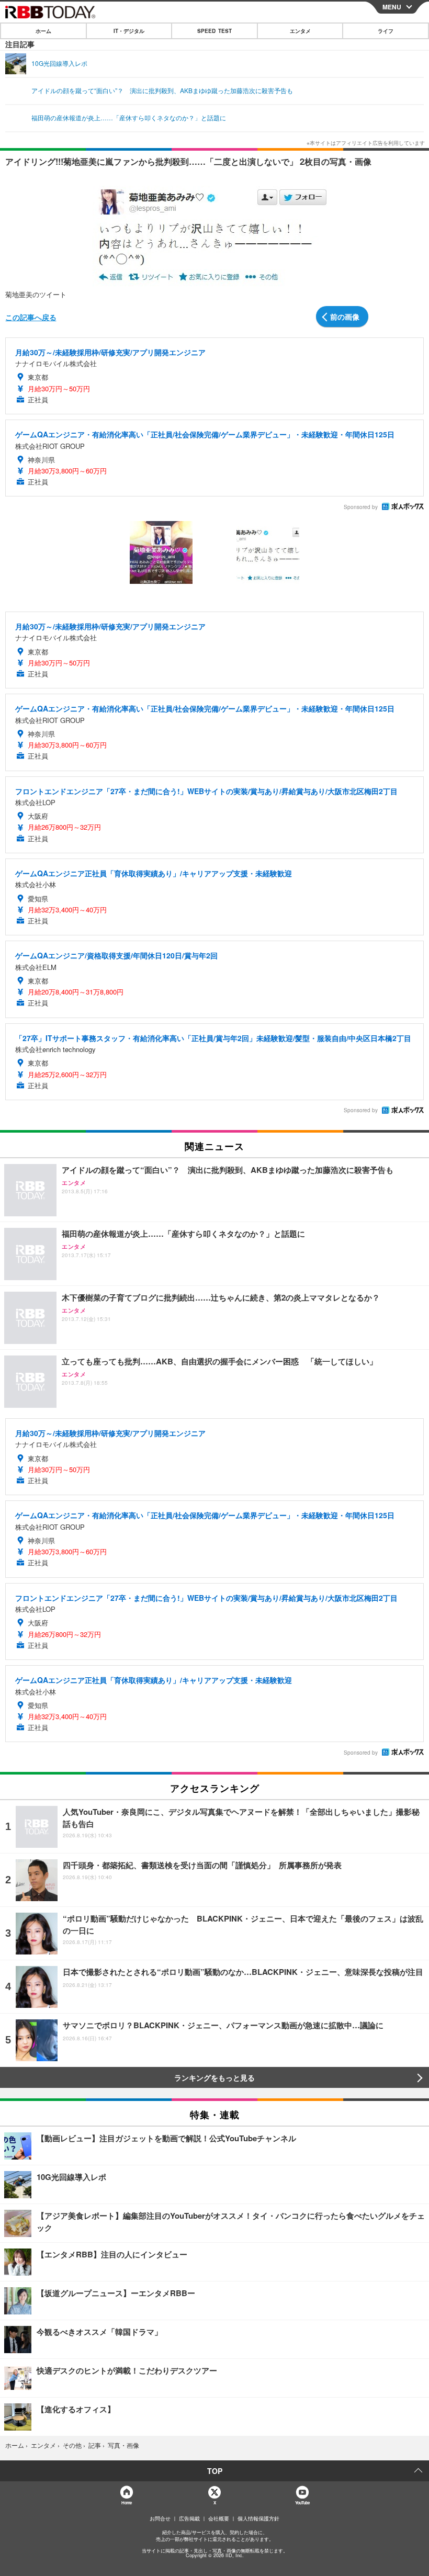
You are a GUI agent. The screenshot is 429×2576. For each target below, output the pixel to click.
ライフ (386, 31)
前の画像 (345, 317)
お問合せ (160, 2518)
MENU (392, 7)
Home (126, 2502)
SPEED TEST (214, 31)
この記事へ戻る (31, 317)
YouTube (302, 2502)
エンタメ (300, 31)
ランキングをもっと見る (214, 2077)
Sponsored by (361, 507)
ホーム (43, 31)
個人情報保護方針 (258, 2518)
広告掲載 (189, 2518)
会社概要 (219, 2518)
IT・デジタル (129, 31)
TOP (215, 2471)
